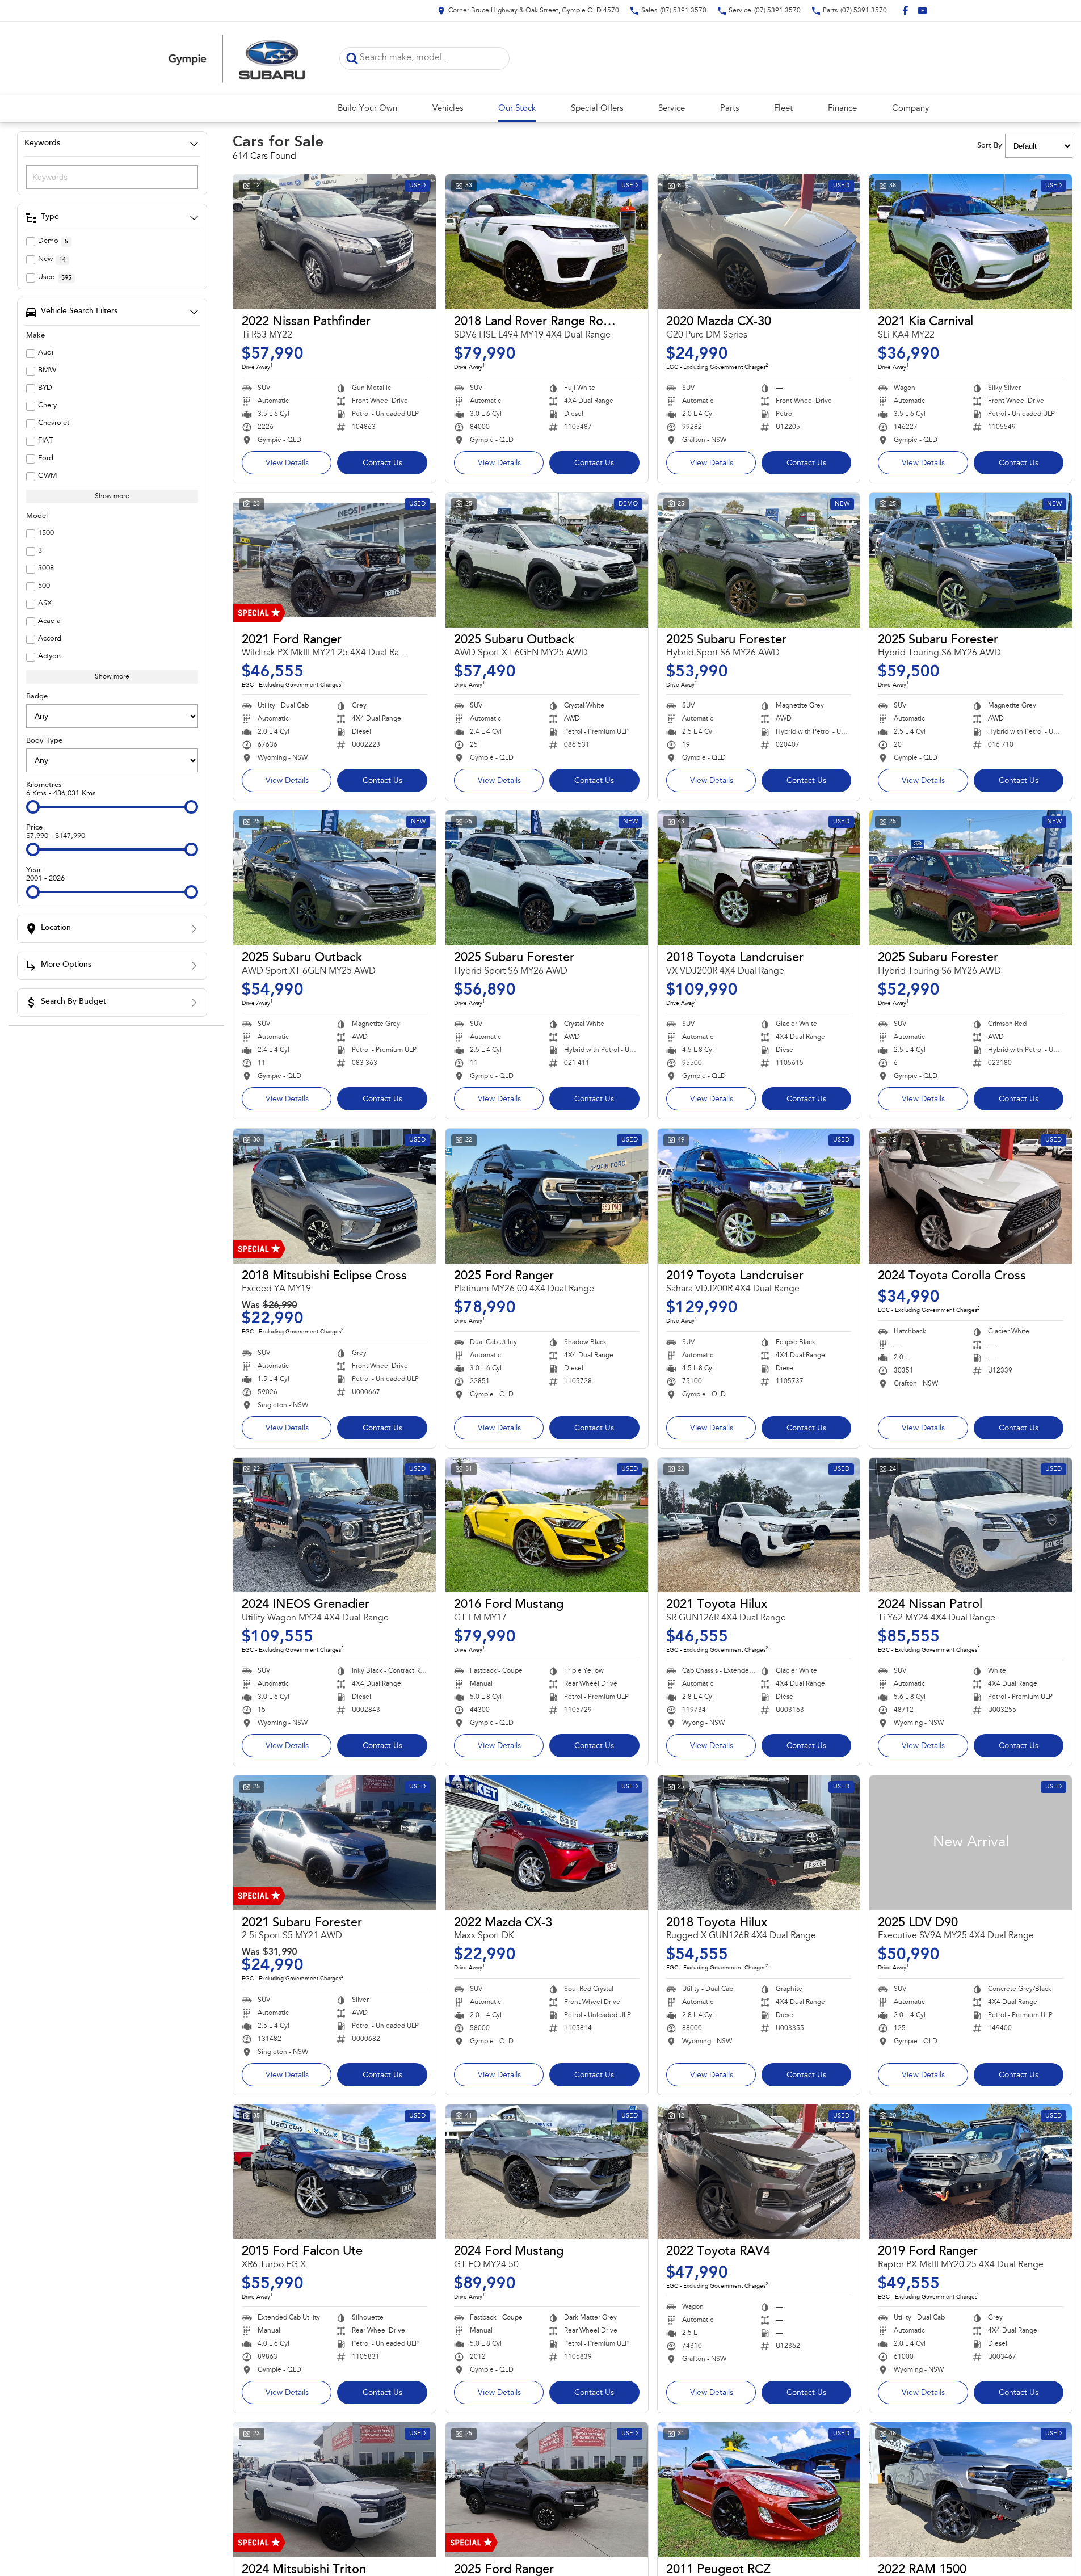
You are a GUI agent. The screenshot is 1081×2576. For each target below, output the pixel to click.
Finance (842, 109)
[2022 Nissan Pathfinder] (335, 242)
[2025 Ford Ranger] (547, 1196)
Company (910, 109)
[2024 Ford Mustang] (547, 2172)
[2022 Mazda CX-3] (547, 1843)
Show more (112, 496)
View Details (287, 464)
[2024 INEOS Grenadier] (335, 1525)
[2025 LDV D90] (971, 1843)
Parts (729, 109)
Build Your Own (367, 109)
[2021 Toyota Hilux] (759, 1525)
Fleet (783, 109)
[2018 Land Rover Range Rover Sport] (547, 242)
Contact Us (382, 464)
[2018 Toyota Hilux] (759, 1843)
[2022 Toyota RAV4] (759, 2172)
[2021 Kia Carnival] (971, 242)
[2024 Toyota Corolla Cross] (971, 1196)
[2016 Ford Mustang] (547, 1525)
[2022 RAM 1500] (971, 2490)
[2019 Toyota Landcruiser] (759, 1196)
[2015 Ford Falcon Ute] (335, 2172)
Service (672, 109)
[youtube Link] (922, 10)
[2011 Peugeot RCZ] (759, 2490)
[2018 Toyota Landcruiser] (759, 878)
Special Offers (597, 109)
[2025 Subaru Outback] (547, 560)
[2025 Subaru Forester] (759, 560)
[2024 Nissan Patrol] (971, 1525)
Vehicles (448, 109)
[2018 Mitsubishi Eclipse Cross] (335, 1196)
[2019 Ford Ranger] (971, 2172)
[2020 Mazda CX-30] (759, 242)
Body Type (44, 741)
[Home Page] (237, 58)
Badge (37, 696)
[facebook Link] (905, 10)
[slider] (33, 807)
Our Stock (517, 109)
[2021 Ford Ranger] (335, 560)
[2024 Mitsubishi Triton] (335, 2490)
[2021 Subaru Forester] (335, 1843)
